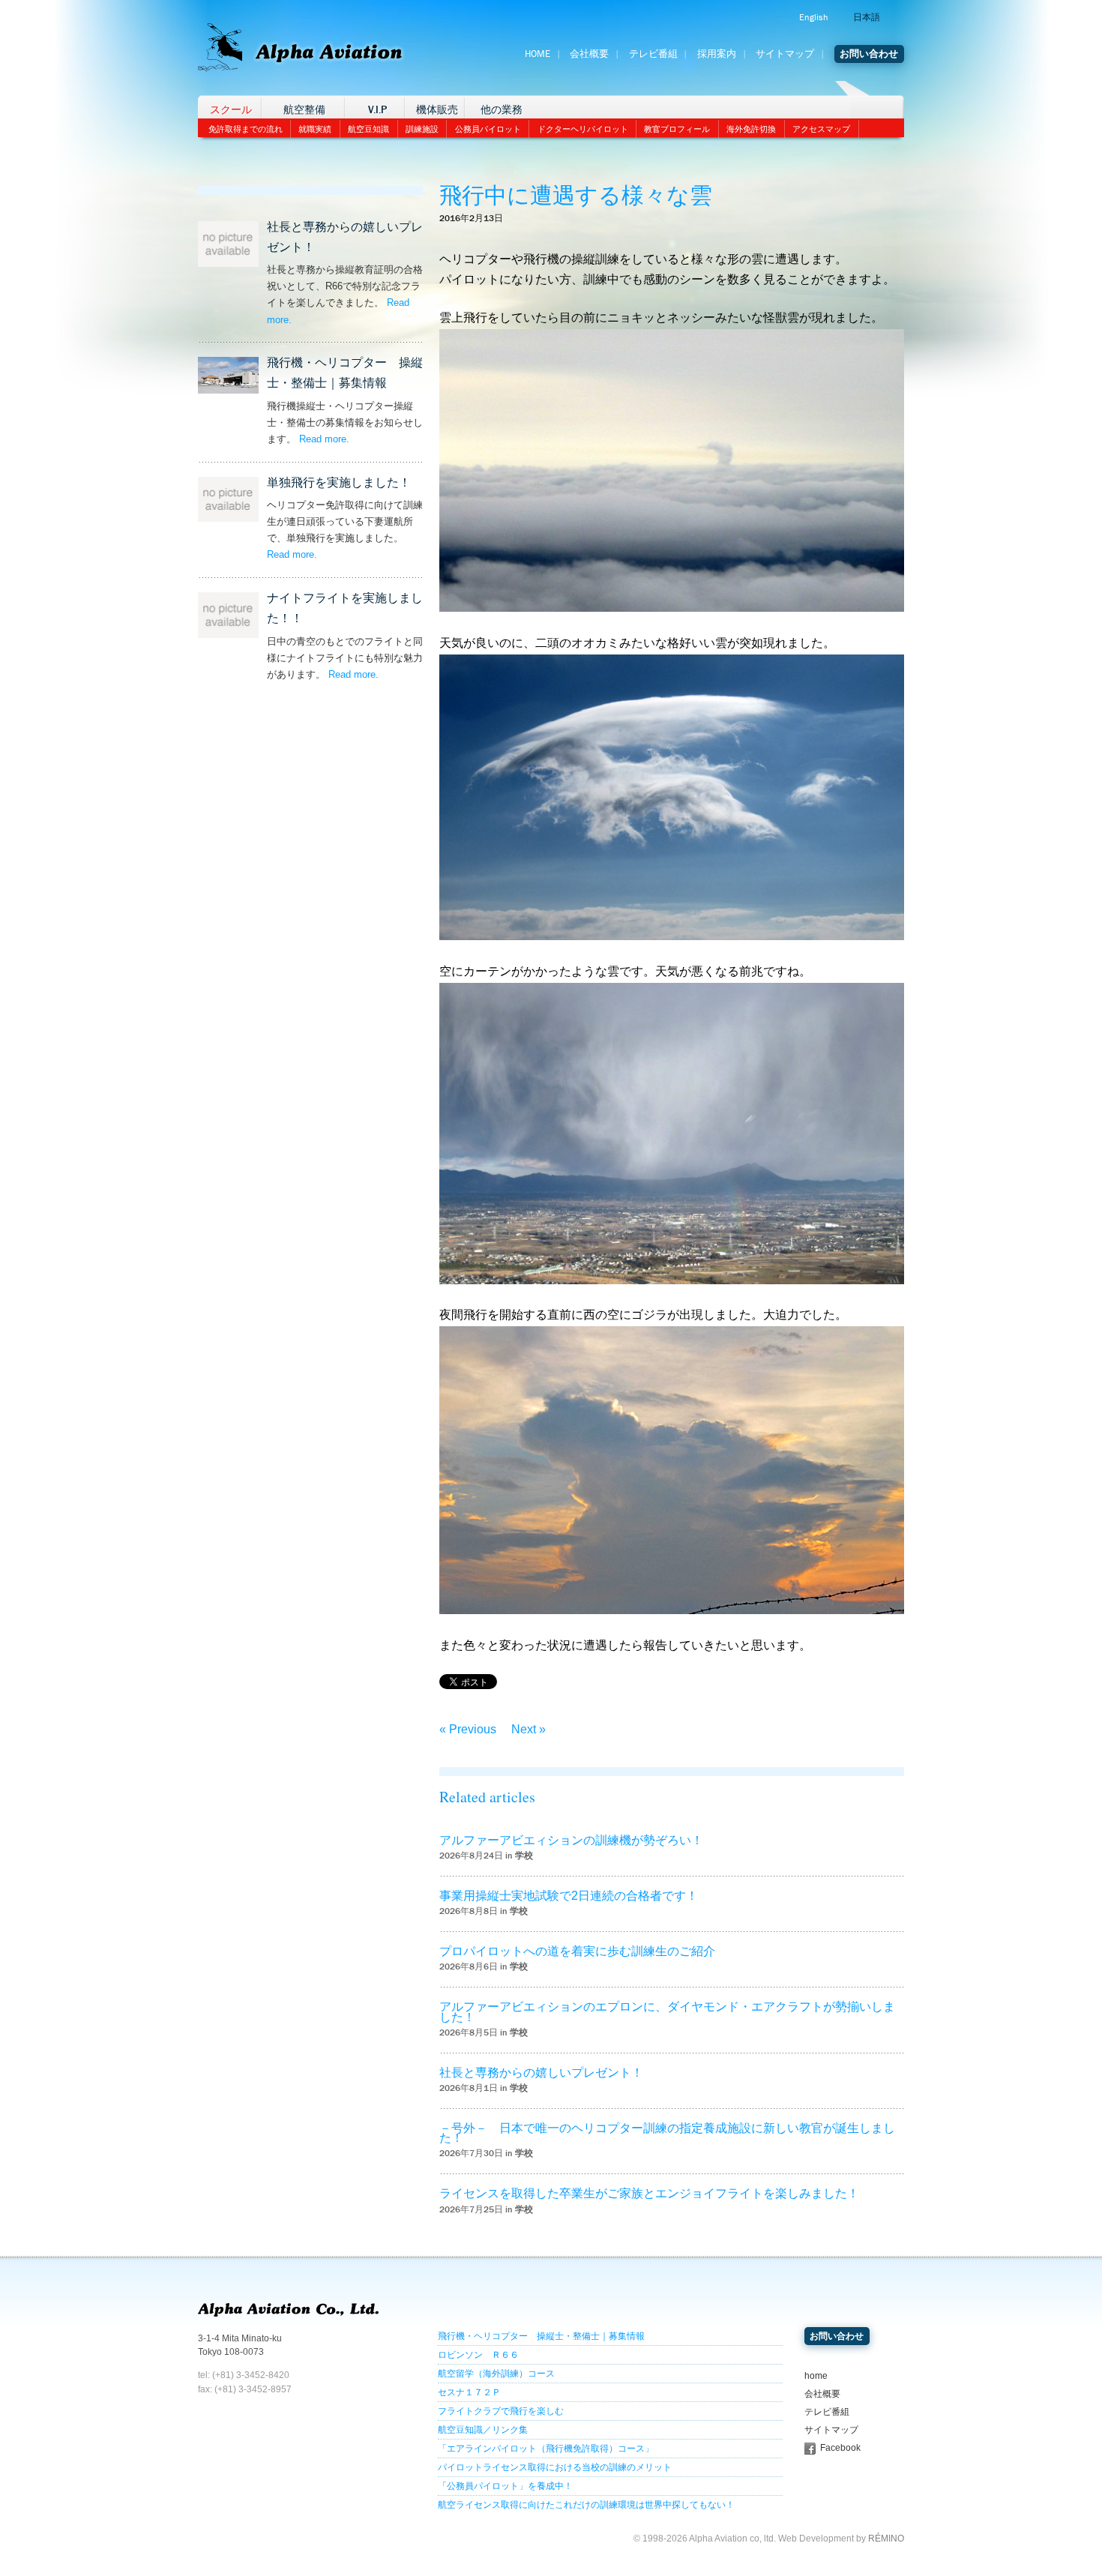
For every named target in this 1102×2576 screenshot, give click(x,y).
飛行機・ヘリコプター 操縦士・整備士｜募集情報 (541, 2336)
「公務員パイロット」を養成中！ (505, 2486)
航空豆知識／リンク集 (483, 2430)
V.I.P (377, 110)
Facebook (840, 2448)
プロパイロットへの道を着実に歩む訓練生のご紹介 (577, 1951)
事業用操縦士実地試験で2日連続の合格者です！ (569, 1896)
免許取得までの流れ (246, 129)
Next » (529, 1729)
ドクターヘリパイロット (583, 129)
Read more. (324, 439)
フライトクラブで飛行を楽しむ (501, 2411)
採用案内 (717, 54)
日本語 (867, 17)
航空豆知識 (368, 129)
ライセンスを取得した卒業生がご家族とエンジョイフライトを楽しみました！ (649, 2193)
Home (538, 54)
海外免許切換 (751, 129)
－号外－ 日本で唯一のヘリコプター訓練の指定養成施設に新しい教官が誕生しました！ (667, 2133)
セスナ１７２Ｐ (469, 2392)
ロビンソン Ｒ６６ (478, 2355)
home (816, 2376)
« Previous (468, 1729)
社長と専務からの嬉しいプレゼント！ (541, 2073)
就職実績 (315, 129)
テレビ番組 (653, 54)
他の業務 (502, 110)
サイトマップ (785, 54)
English (813, 17)
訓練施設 (422, 129)
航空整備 (304, 110)
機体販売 (437, 110)
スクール (231, 110)
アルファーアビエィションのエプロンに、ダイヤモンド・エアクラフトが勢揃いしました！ (667, 2011)
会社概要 (589, 54)
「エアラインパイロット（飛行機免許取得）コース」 (546, 2449)
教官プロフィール (677, 129)
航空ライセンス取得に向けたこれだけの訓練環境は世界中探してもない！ (586, 2505)
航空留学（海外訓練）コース (496, 2374)
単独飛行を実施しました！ (339, 482)
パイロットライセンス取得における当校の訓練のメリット (555, 2467)
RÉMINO (886, 2539)
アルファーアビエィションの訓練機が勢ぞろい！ (571, 1840)
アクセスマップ (821, 129)
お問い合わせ (869, 54)
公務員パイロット (488, 129)
